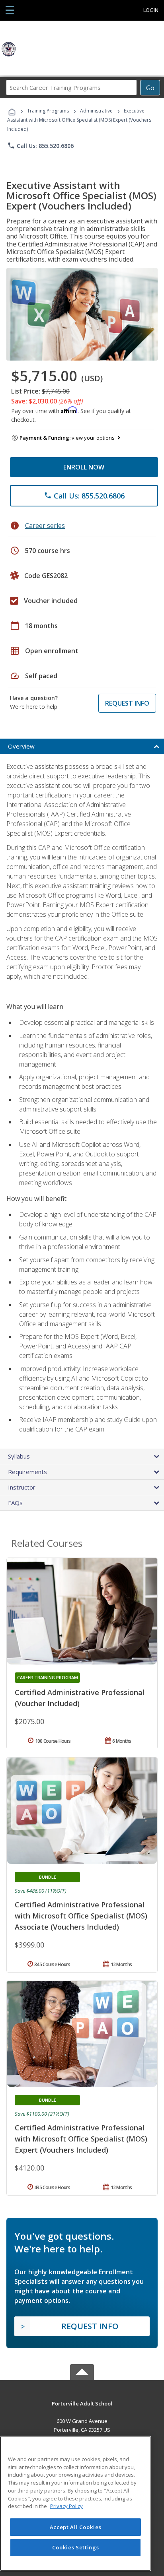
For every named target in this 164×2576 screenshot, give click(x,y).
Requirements (27, 1472)
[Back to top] (82, 2403)
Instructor (22, 1487)
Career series (45, 526)
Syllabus (19, 1456)
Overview (21, 746)
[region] (75, 2503)
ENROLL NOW (84, 467)
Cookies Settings (76, 2547)
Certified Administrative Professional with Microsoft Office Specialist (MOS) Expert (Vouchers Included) (81, 2139)
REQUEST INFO (127, 703)
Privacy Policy (66, 2506)
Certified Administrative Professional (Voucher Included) (80, 1698)
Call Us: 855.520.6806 (40, 145)
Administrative (96, 111)
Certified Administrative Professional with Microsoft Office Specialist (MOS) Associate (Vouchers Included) (81, 1916)
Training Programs (48, 111)
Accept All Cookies (76, 2527)
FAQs (15, 1503)
